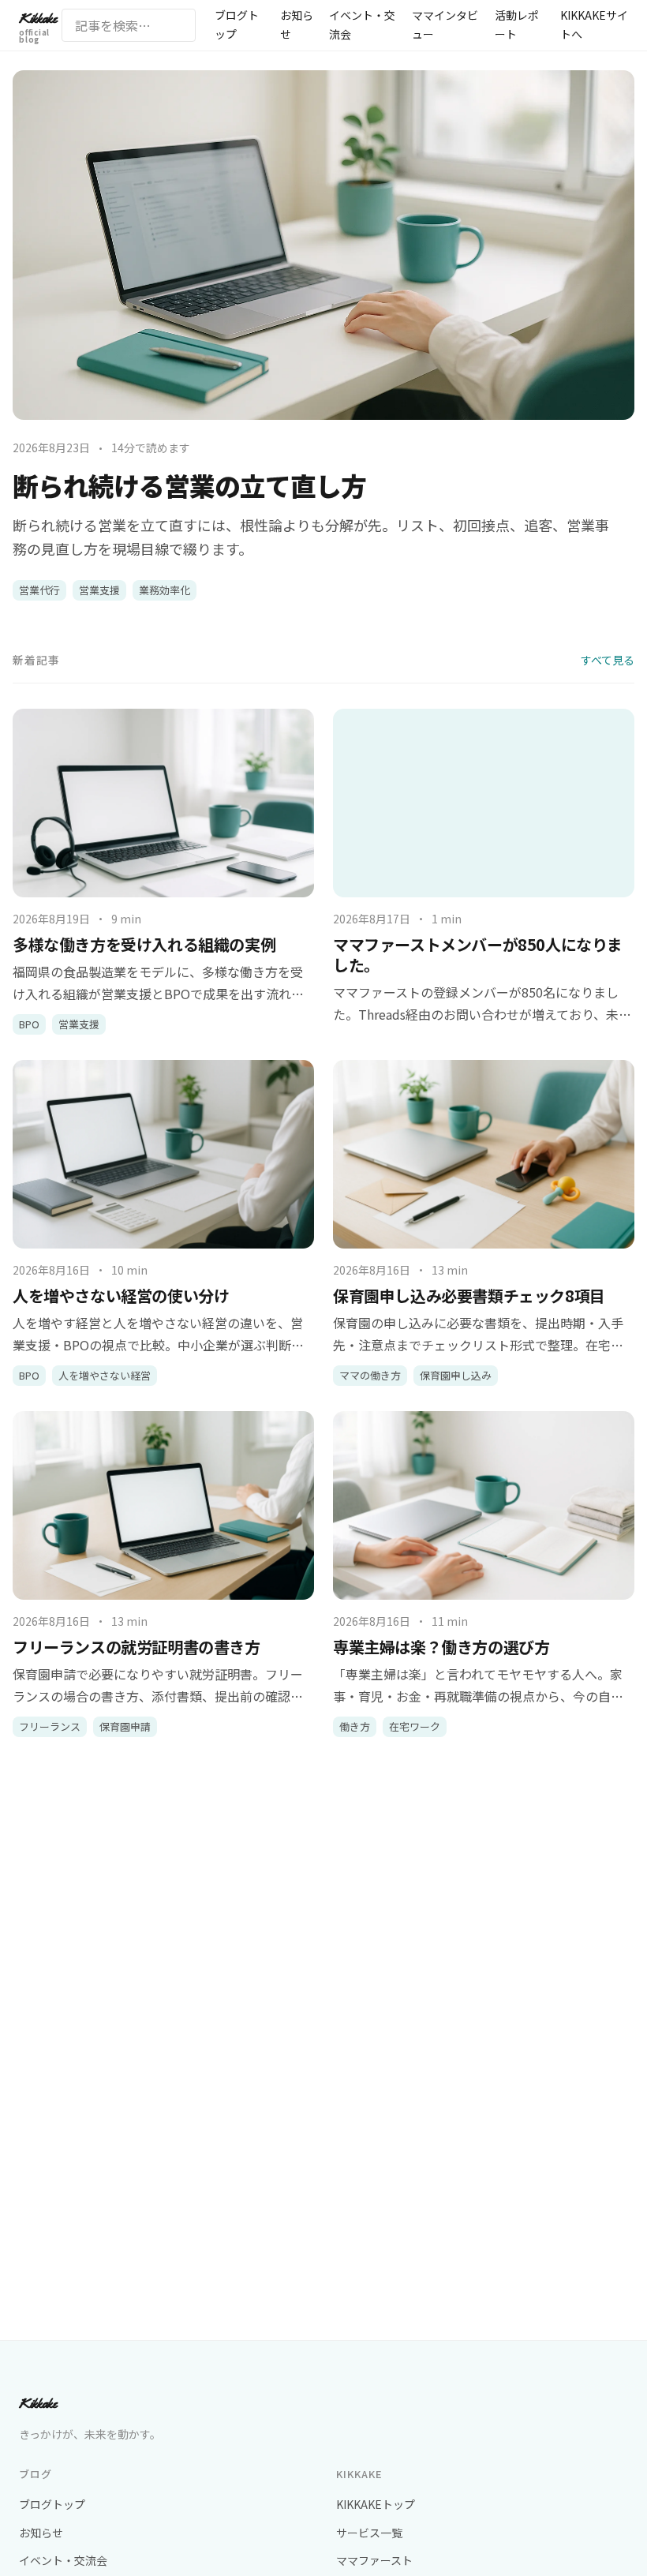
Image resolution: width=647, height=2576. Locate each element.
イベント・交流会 (362, 24)
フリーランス (50, 1726)
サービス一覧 (369, 2533)
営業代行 (39, 590)
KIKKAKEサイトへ (594, 24)
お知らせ (297, 24)
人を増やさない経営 (105, 1375)
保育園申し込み (456, 1375)
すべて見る (608, 660)
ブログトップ (237, 24)
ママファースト (374, 2560)
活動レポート (517, 24)
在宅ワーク (415, 1726)
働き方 (355, 1726)
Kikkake (37, 27)
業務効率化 (165, 590)
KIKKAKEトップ (376, 2504)
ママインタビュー (445, 24)
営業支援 (99, 590)
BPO (29, 1024)
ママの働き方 (370, 1375)
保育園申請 (125, 1726)
